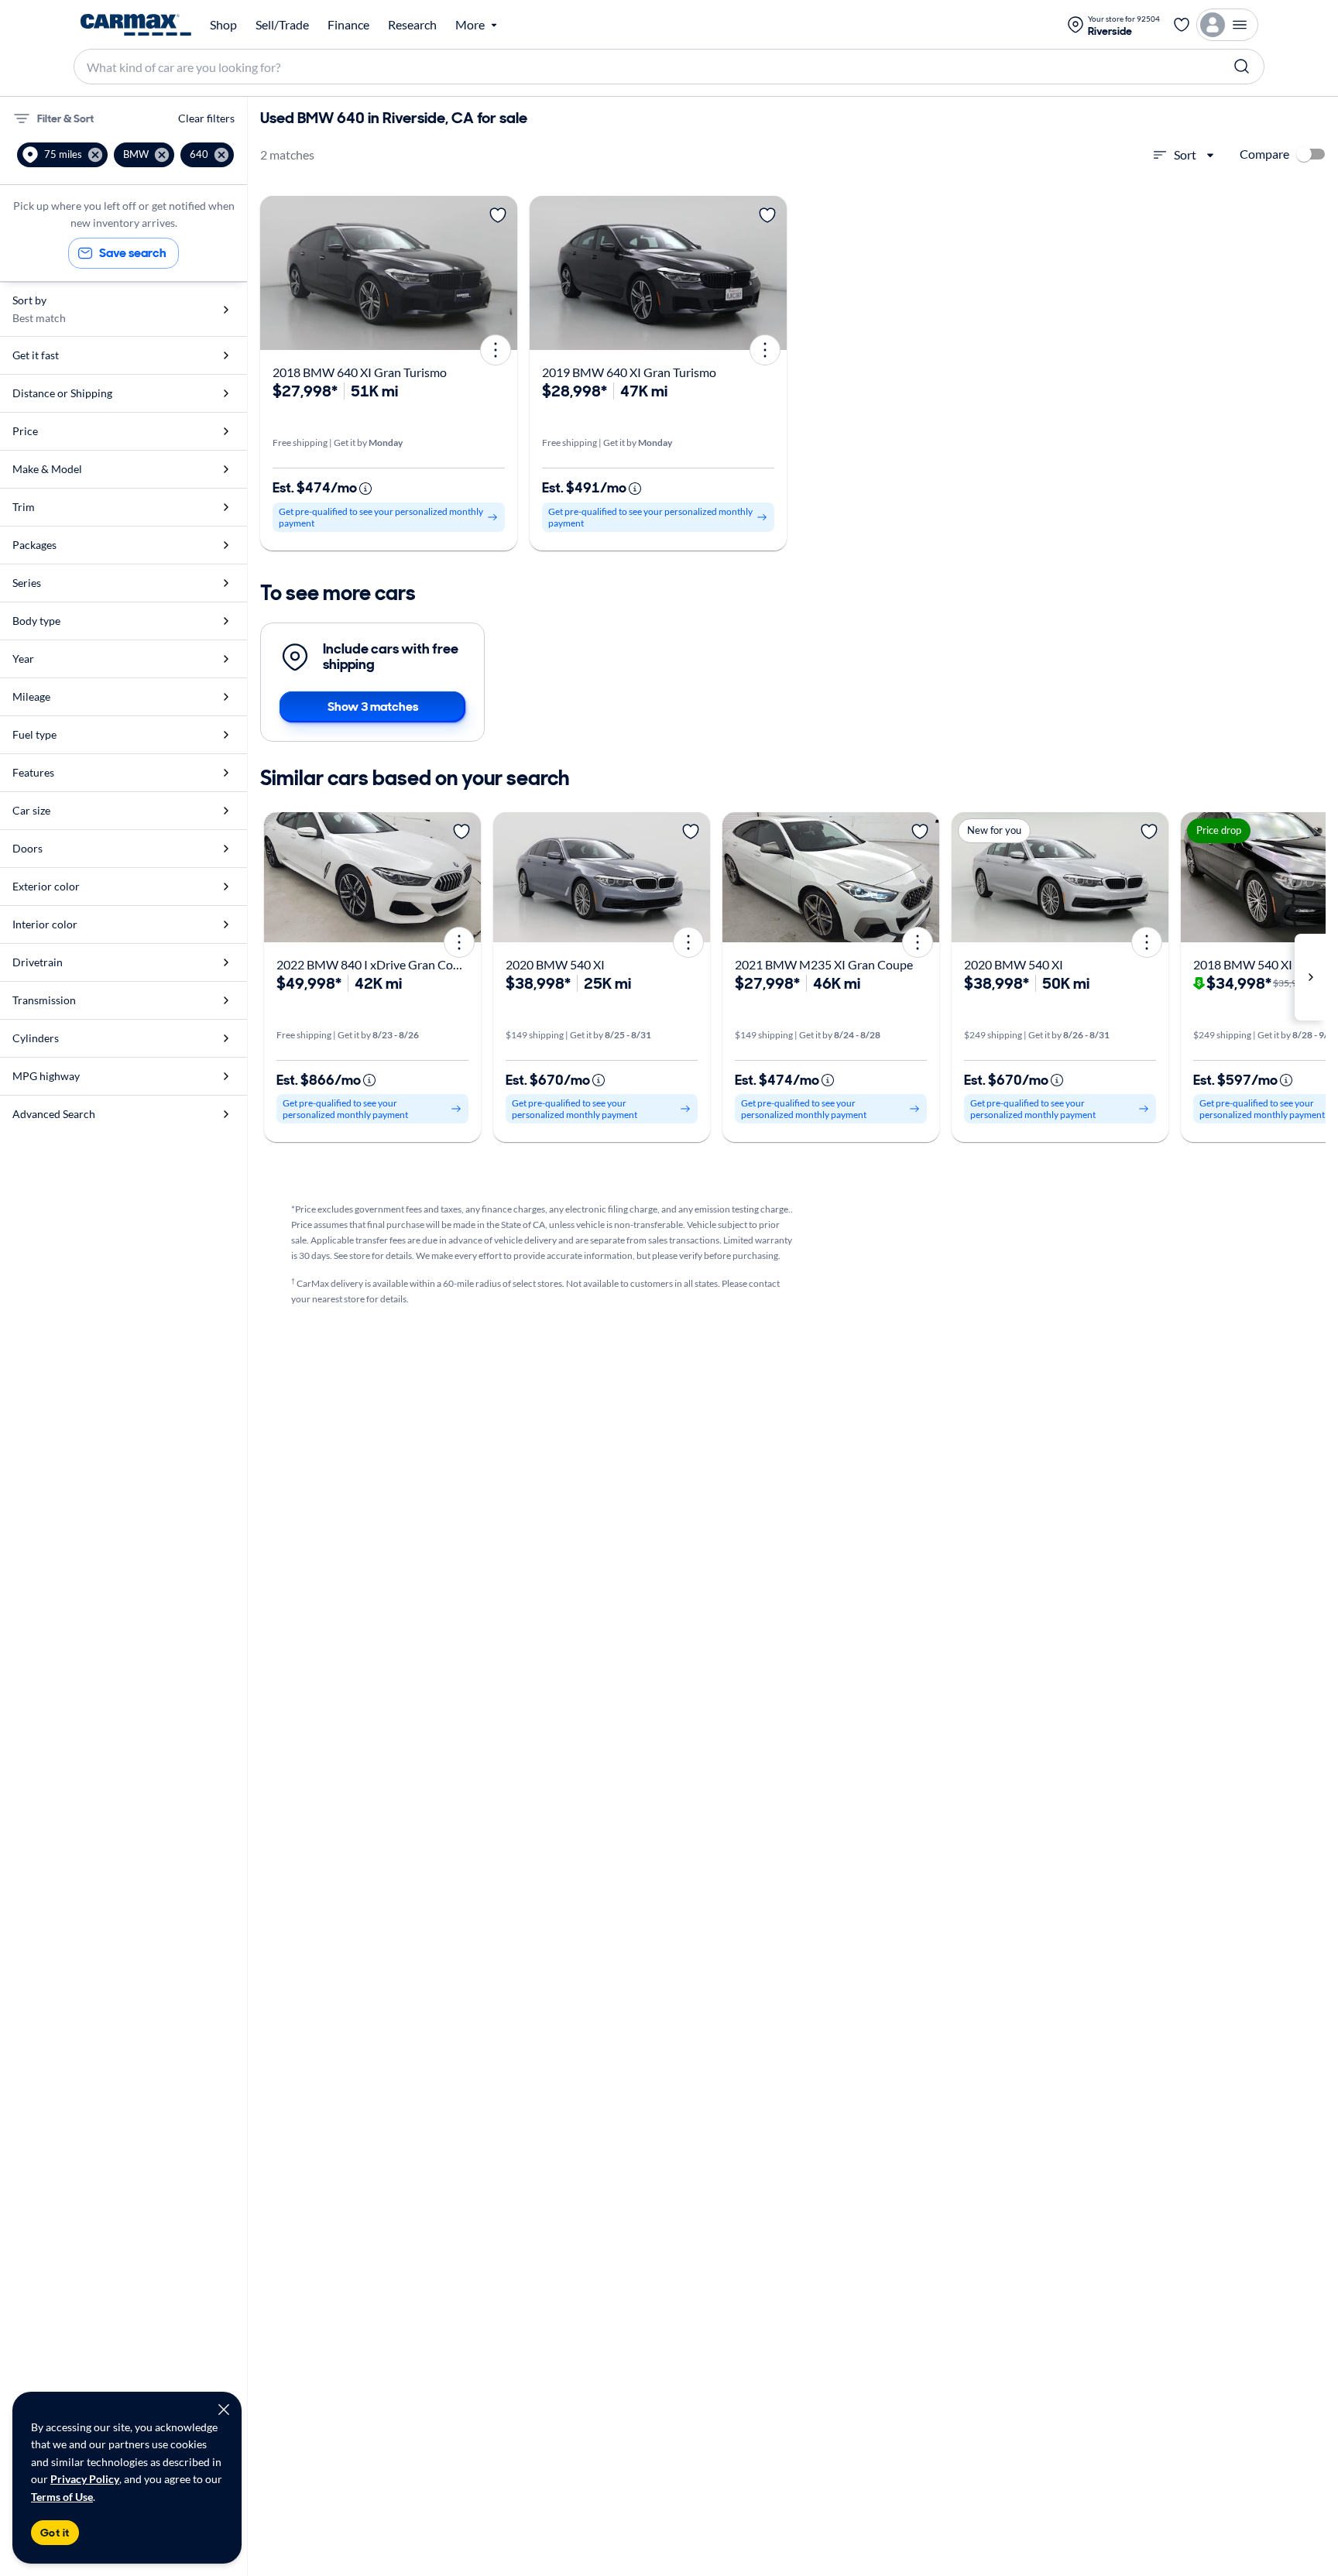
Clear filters (206, 118)
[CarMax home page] (136, 25)
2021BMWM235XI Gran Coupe (824, 964)
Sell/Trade (282, 25)
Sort (1185, 154)
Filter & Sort (65, 118)
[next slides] (1310, 977)
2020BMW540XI (555, 964)
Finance (348, 25)
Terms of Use (62, 2497)
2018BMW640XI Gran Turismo (360, 372)
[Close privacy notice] (224, 2410)
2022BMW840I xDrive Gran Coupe (375, 964)
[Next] (500, 273)
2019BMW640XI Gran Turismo (629, 372)
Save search (133, 253)
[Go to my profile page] (1227, 25)
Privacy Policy (85, 2479)
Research (412, 25)
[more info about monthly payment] (365, 489)
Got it (55, 2533)
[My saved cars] (1182, 25)
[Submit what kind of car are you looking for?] (1242, 67)
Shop (223, 25)
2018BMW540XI (1243, 964)
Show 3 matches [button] (373, 707)
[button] (62, 155)
